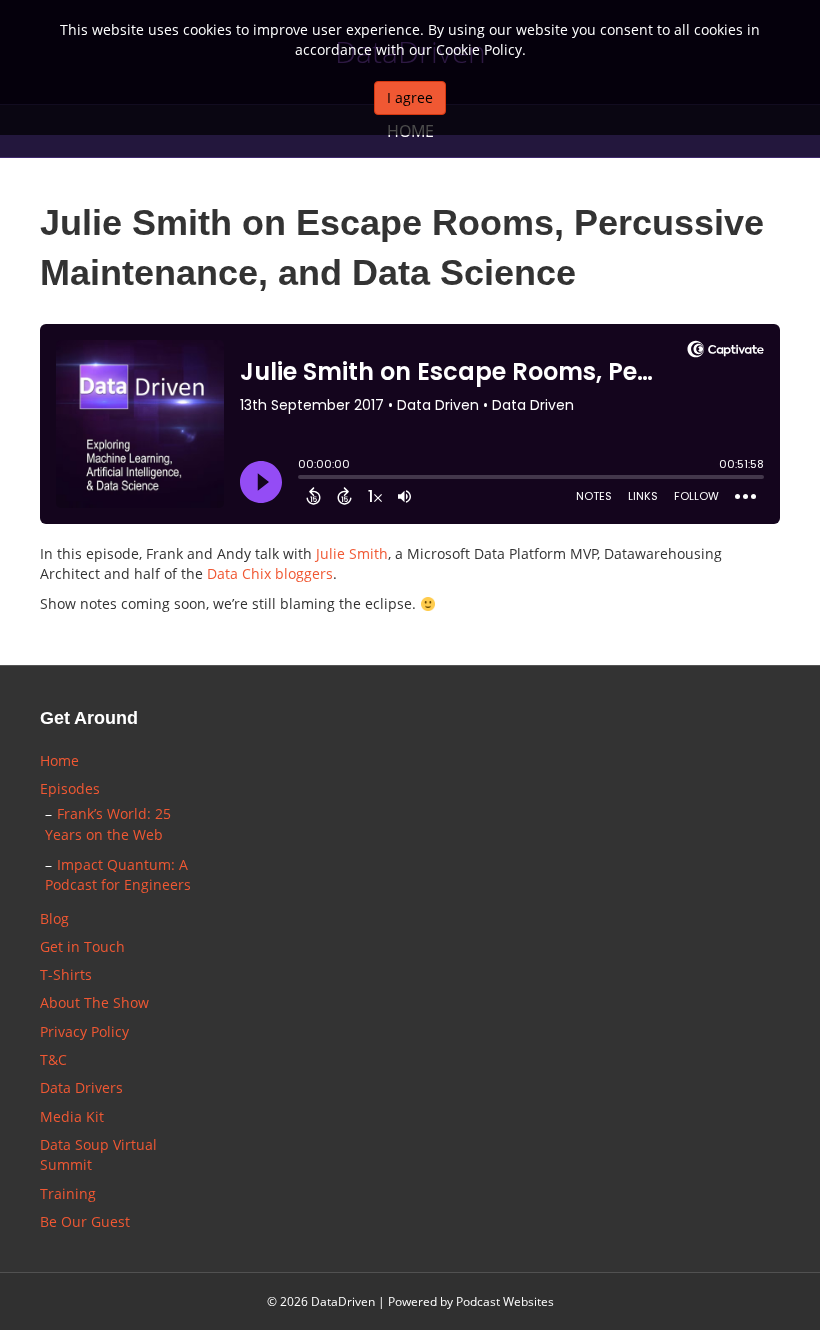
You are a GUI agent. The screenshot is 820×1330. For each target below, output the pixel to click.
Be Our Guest (85, 1221)
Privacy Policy (84, 1031)
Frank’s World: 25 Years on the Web (108, 823)
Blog (54, 918)
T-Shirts (66, 974)
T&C (53, 1059)
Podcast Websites (505, 1301)
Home (59, 760)
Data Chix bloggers (270, 573)
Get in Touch (82, 946)
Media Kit (72, 1116)
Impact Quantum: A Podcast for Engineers (118, 874)
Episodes (70, 788)
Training (68, 1193)
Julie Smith (352, 553)
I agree (410, 97)
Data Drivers (81, 1087)
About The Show (94, 1002)
